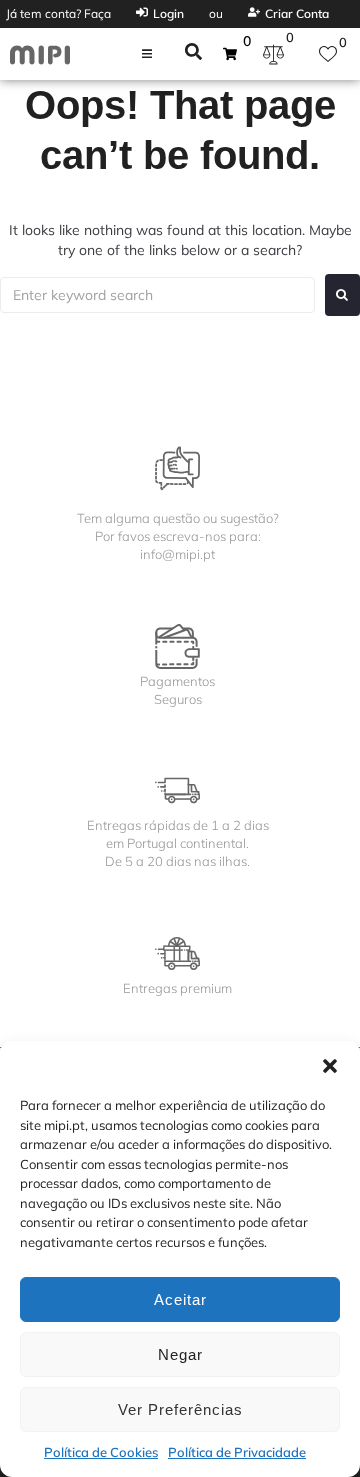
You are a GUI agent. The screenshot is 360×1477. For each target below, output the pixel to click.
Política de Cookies (101, 1452)
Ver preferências (180, 1409)
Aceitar (180, 1299)
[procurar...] (193, 54)
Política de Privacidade (237, 1452)
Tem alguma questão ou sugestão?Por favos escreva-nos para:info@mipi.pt (178, 536)
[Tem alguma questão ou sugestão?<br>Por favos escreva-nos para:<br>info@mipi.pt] (177, 468)
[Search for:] (157, 295)
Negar (180, 1354)
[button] (330, 1066)
